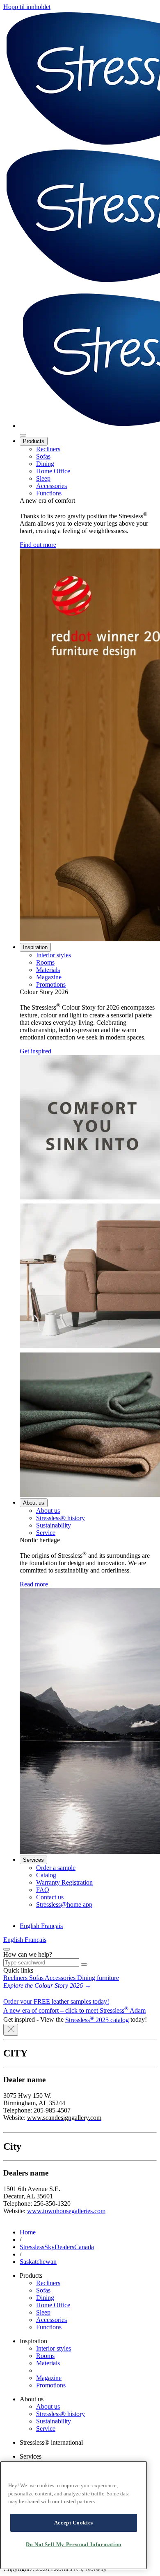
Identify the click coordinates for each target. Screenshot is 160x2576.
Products (34, 441)
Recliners (48, 449)
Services (33, 1860)
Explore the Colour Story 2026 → (47, 1985)
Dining (45, 464)
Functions (49, 493)
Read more (34, 1584)
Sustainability (54, 1525)
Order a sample (56, 1868)
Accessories (51, 486)
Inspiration (35, 947)
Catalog (46, 1875)
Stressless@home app (64, 1904)
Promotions (51, 984)
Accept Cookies (74, 2523)
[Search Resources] (84, 1964)
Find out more (38, 545)
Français (52, 1926)
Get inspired (35, 1051)
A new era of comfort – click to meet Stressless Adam (74, 2010)
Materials (48, 970)
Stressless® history (61, 1518)
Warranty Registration (64, 1882)
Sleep (43, 478)
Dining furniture (98, 1978)
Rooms (45, 962)
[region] (74, 2515)
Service (46, 1533)
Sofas (43, 456)
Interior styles (54, 955)
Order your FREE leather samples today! (56, 2001)
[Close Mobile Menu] (23, 435)
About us (34, 1503)
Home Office (53, 471)
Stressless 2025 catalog (97, 2020)
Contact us (50, 1897)
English (30, 1926)
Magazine (49, 977)
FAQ (43, 1890)
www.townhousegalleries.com (66, 2211)
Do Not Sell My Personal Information (74, 2544)
